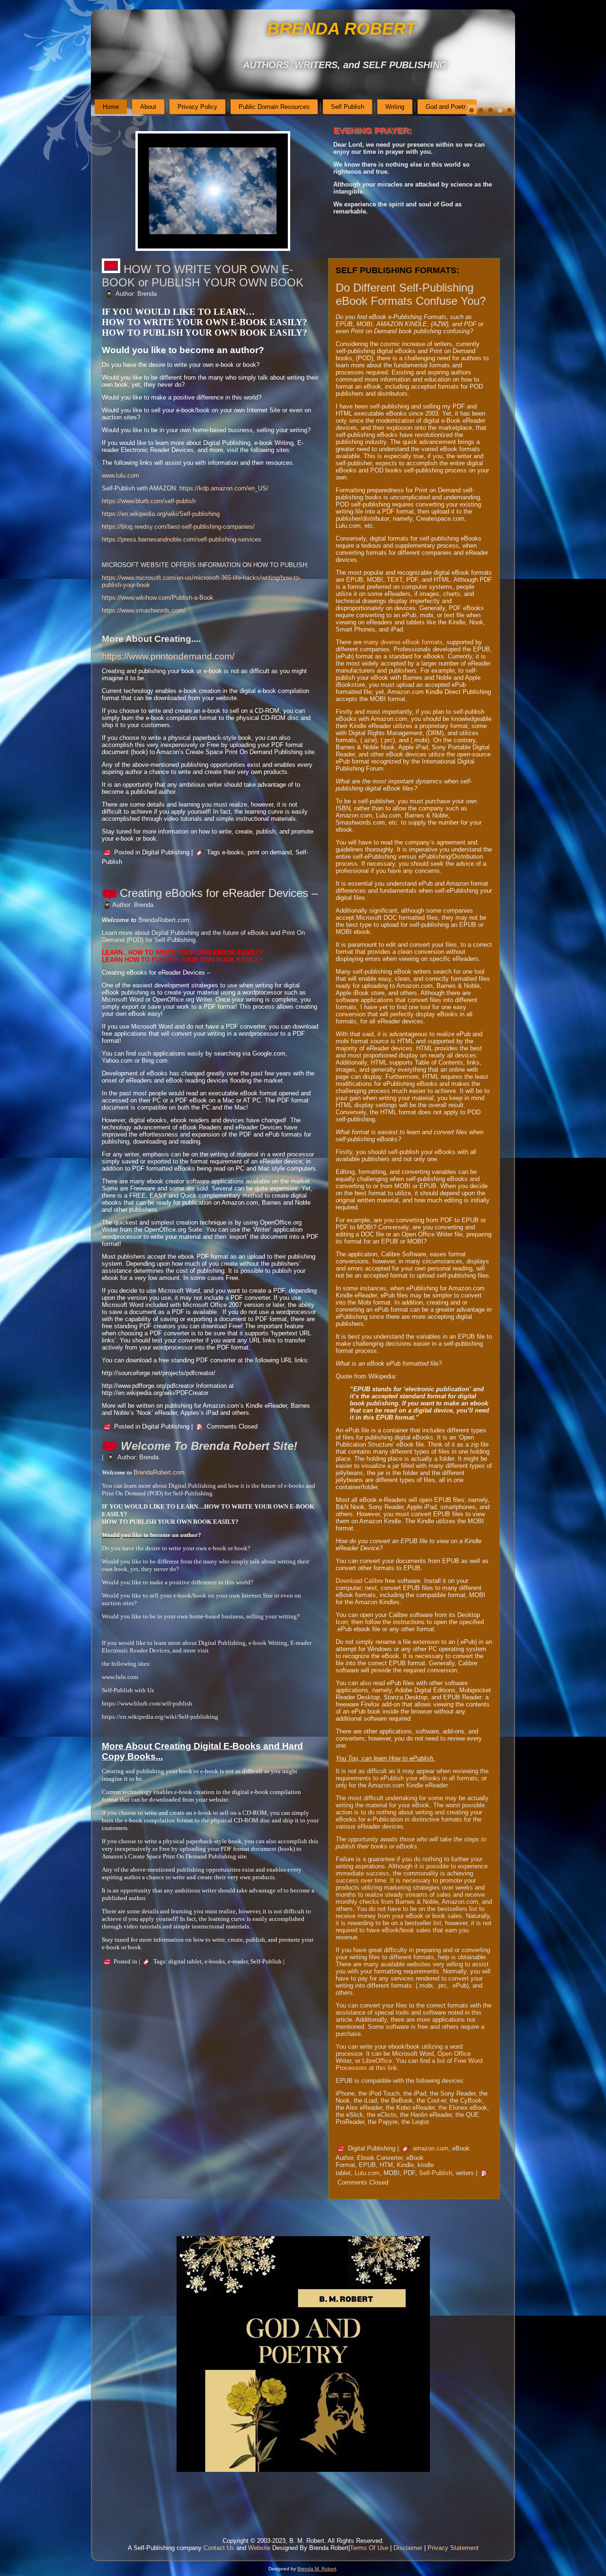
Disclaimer (408, 2548)
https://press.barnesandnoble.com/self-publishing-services (182, 539)
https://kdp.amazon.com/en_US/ (224, 488)
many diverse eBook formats (403, 642)
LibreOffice (377, 2061)
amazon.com (431, 2148)
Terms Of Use (369, 2548)
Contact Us (219, 2548)
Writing (395, 107)
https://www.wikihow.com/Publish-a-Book (158, 598)
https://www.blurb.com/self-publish (149, 501)
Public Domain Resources (274, 107)
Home (111, 107)
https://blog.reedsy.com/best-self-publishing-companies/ (178, 527)
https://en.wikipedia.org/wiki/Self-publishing (161, 514)
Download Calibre (359, 1581)
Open (445, 2054)
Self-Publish (436, 2173)
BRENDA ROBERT (341, 29)
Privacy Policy (197, 107)
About (148, 107)
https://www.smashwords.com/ (144, 610)
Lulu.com (367, 2173)
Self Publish (348, 107)
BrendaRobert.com (159, 1472)
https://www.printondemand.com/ (168, 656)
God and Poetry (447, 107)
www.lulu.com (120, 475)
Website (259, 2548)
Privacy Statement (453, 2548)
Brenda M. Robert (317, 2569)
